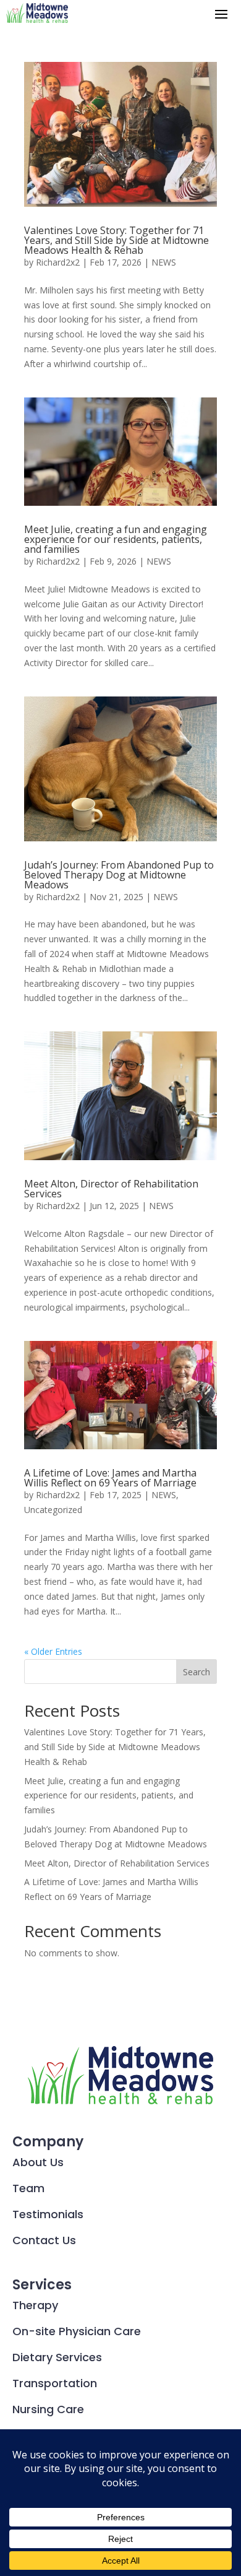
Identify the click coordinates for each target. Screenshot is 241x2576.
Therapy (35, 2305)
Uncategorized (53, 1510)
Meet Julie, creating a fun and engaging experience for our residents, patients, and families (116, 539)
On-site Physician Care (77, 2331)
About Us (38, 2162)
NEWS (164, 262)
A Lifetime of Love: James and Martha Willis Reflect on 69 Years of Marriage (110, 1478)
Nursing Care (48, 2409)
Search (197, 1672)
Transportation (55, 2383)
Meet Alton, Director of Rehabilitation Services (111, 1189)
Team (28, 2188)
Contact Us (44, 2240)
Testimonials (48, 2214)
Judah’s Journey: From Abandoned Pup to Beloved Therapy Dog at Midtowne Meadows (119, 875)
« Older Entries (53, 1651)
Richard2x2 (58, 262)
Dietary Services (57, 2357)
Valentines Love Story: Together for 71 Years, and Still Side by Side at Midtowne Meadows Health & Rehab (116, 240)
